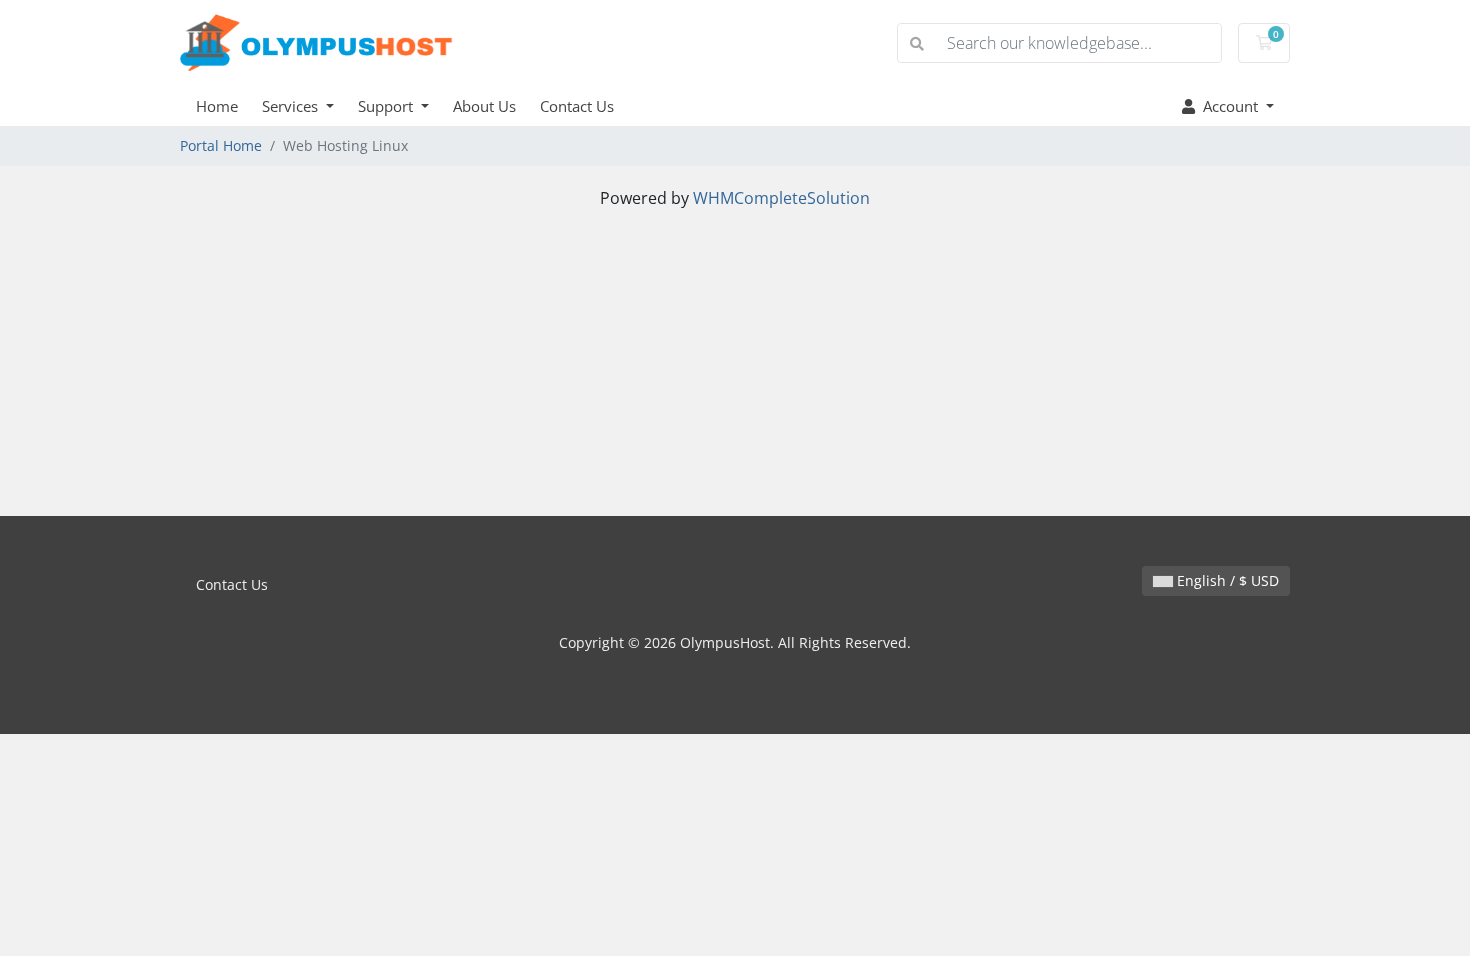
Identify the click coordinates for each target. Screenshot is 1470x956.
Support (387, 106)
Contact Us (577, 106)
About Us (484, 106)
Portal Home (221, 145)
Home (217, 106)
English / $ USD (1226, 580)
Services (292, 106)
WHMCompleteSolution (781, 198)
